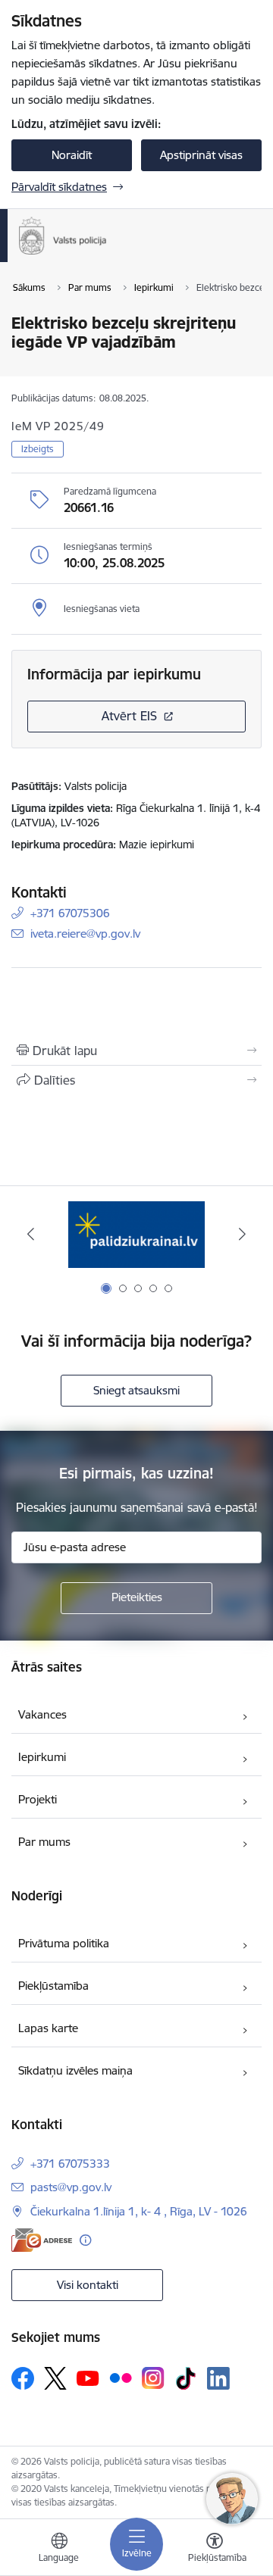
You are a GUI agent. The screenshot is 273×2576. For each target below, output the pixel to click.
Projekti (38, 1799)
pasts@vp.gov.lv (71, 2187)
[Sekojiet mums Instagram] (153, 2378)
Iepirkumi (42, 1757)
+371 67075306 (70, 913)
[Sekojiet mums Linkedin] (218, 2378)
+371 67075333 (70, 2164)
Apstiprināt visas (201, 155)
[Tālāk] (242, 1234)
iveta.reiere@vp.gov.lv (85, 934)
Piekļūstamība (53, 1986)
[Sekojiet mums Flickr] (121, 2378)
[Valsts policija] (107, 254)
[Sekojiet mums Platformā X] (55, 2378)
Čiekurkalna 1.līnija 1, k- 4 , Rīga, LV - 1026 (139, 2211)
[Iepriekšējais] (31, 1234)
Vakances (42, 1714)
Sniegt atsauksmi (136, 1390)
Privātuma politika (64, 1943)
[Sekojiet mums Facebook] (23, 2378)
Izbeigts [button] (38, 449)
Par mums (44, 1842)
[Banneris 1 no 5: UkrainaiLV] (136, 1234)
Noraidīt (72, 155)
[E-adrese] (42, 2240)
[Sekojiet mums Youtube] (88, 2378)
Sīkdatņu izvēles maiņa (75, 2070)
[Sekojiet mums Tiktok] (186, 2378)
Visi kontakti (88, 2285)
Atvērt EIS (129, 716)
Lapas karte (48, 2028)
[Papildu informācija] (85, 2240)
